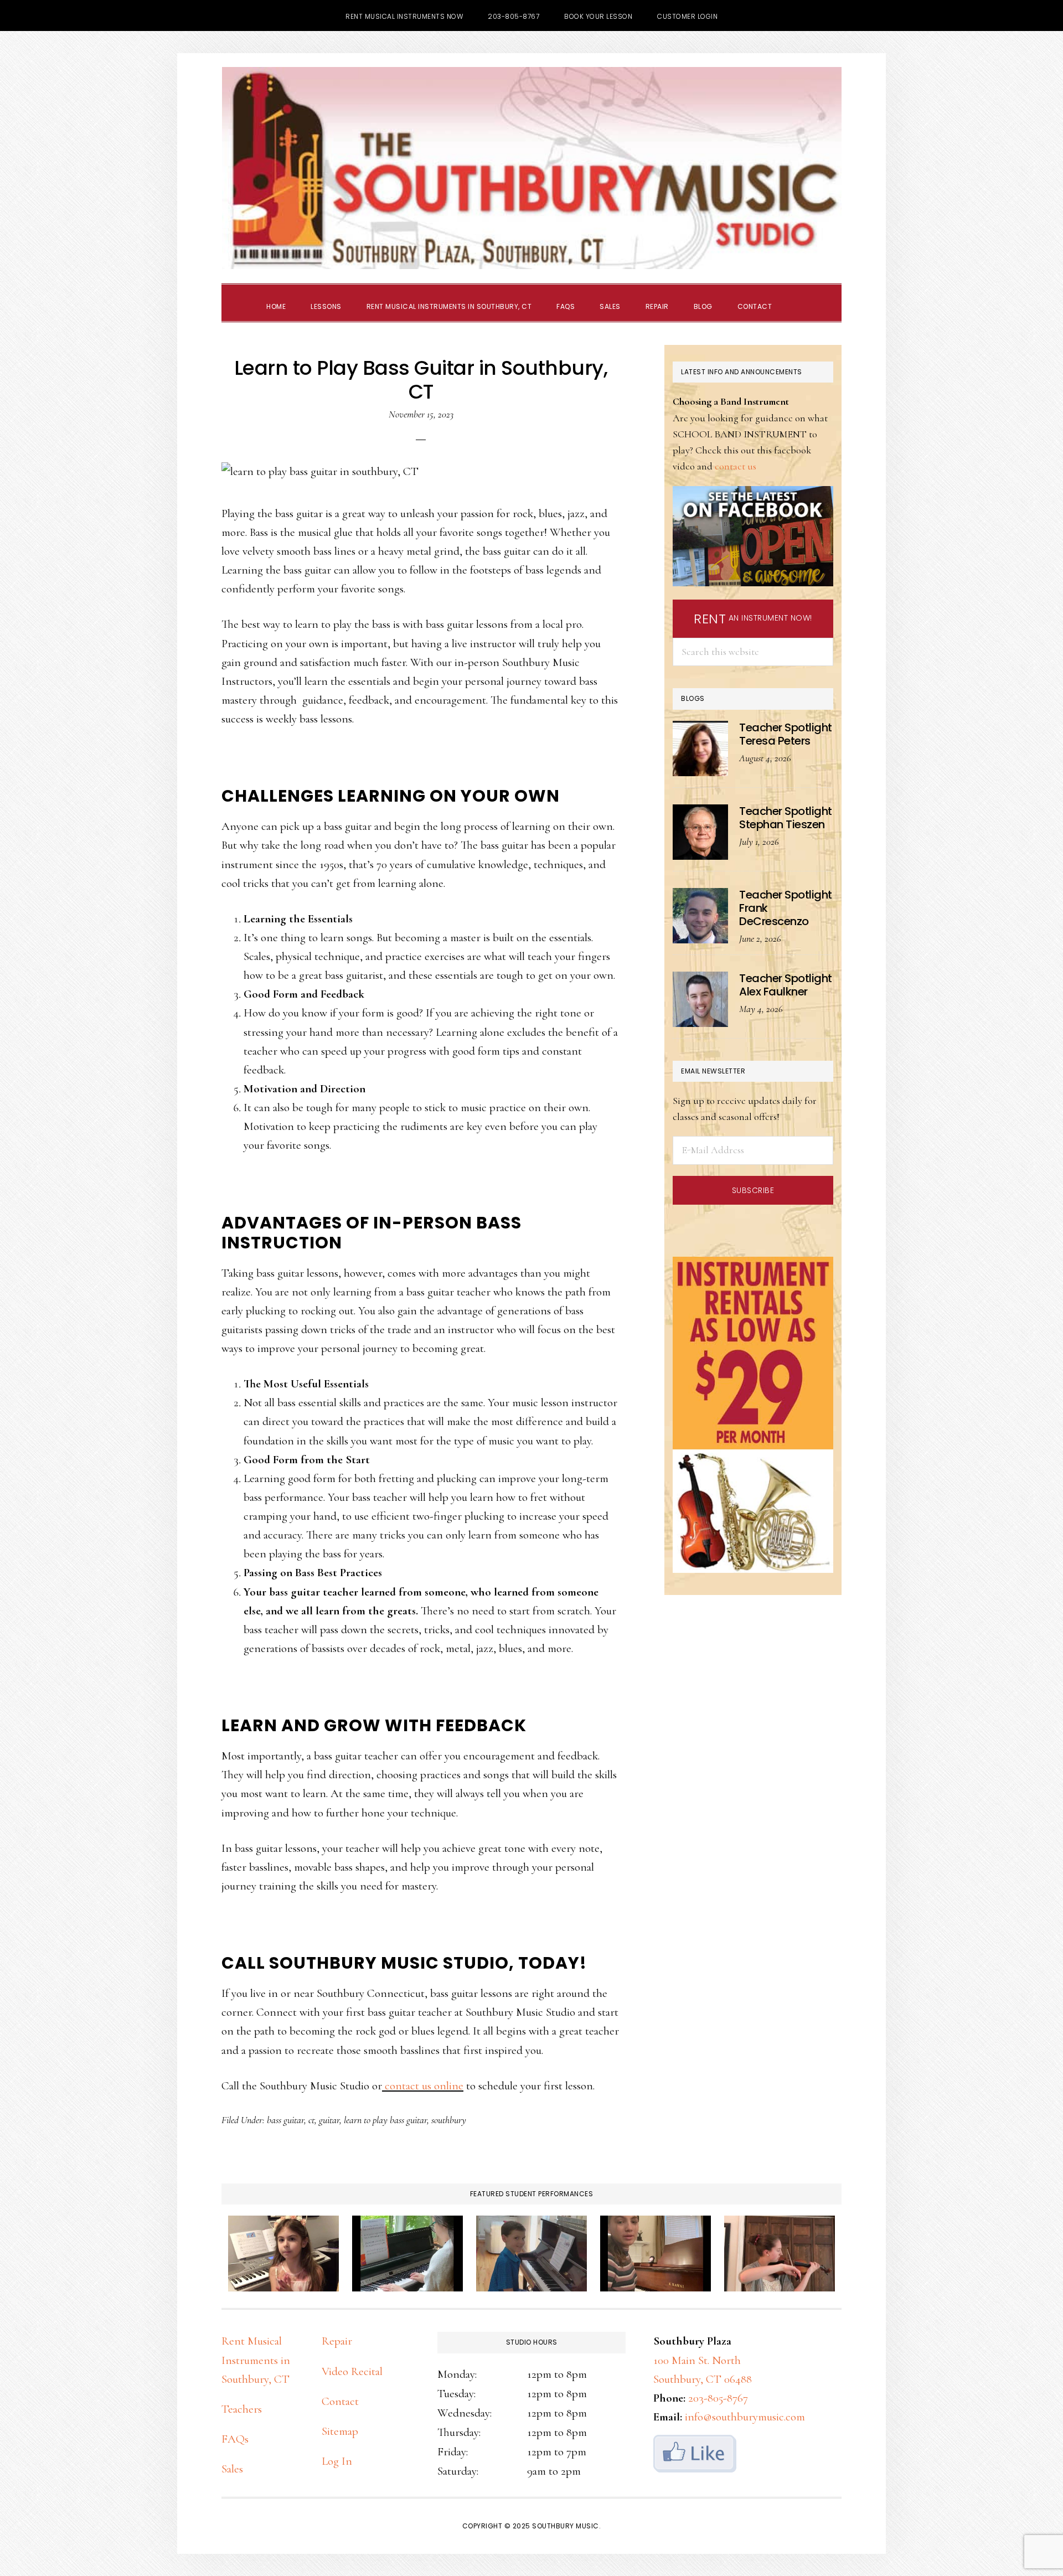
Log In (337, 2461)
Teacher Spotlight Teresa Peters (786, 734)
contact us (736, 466)
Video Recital (352, 2371)
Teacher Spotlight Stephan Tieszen (786, 818)
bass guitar (285, 2120)
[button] (797, 297)
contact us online (423, 2086)
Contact (340, 2401)
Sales (232, 2469)
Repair (337, 2341)
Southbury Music (566, 2526)
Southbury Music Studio (531, 168)
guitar (329, 2120)
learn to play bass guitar (385, 2120)
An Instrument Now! (753, 619)
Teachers (242, 2409)
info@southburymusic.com (745, 2417)
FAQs (235, 2439)
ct (311, 2120)
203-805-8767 (718, 2398)
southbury (449, 2120)
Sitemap (340, 2431)
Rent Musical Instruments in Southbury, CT (256, 2360)
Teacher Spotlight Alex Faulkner (786, 985)
